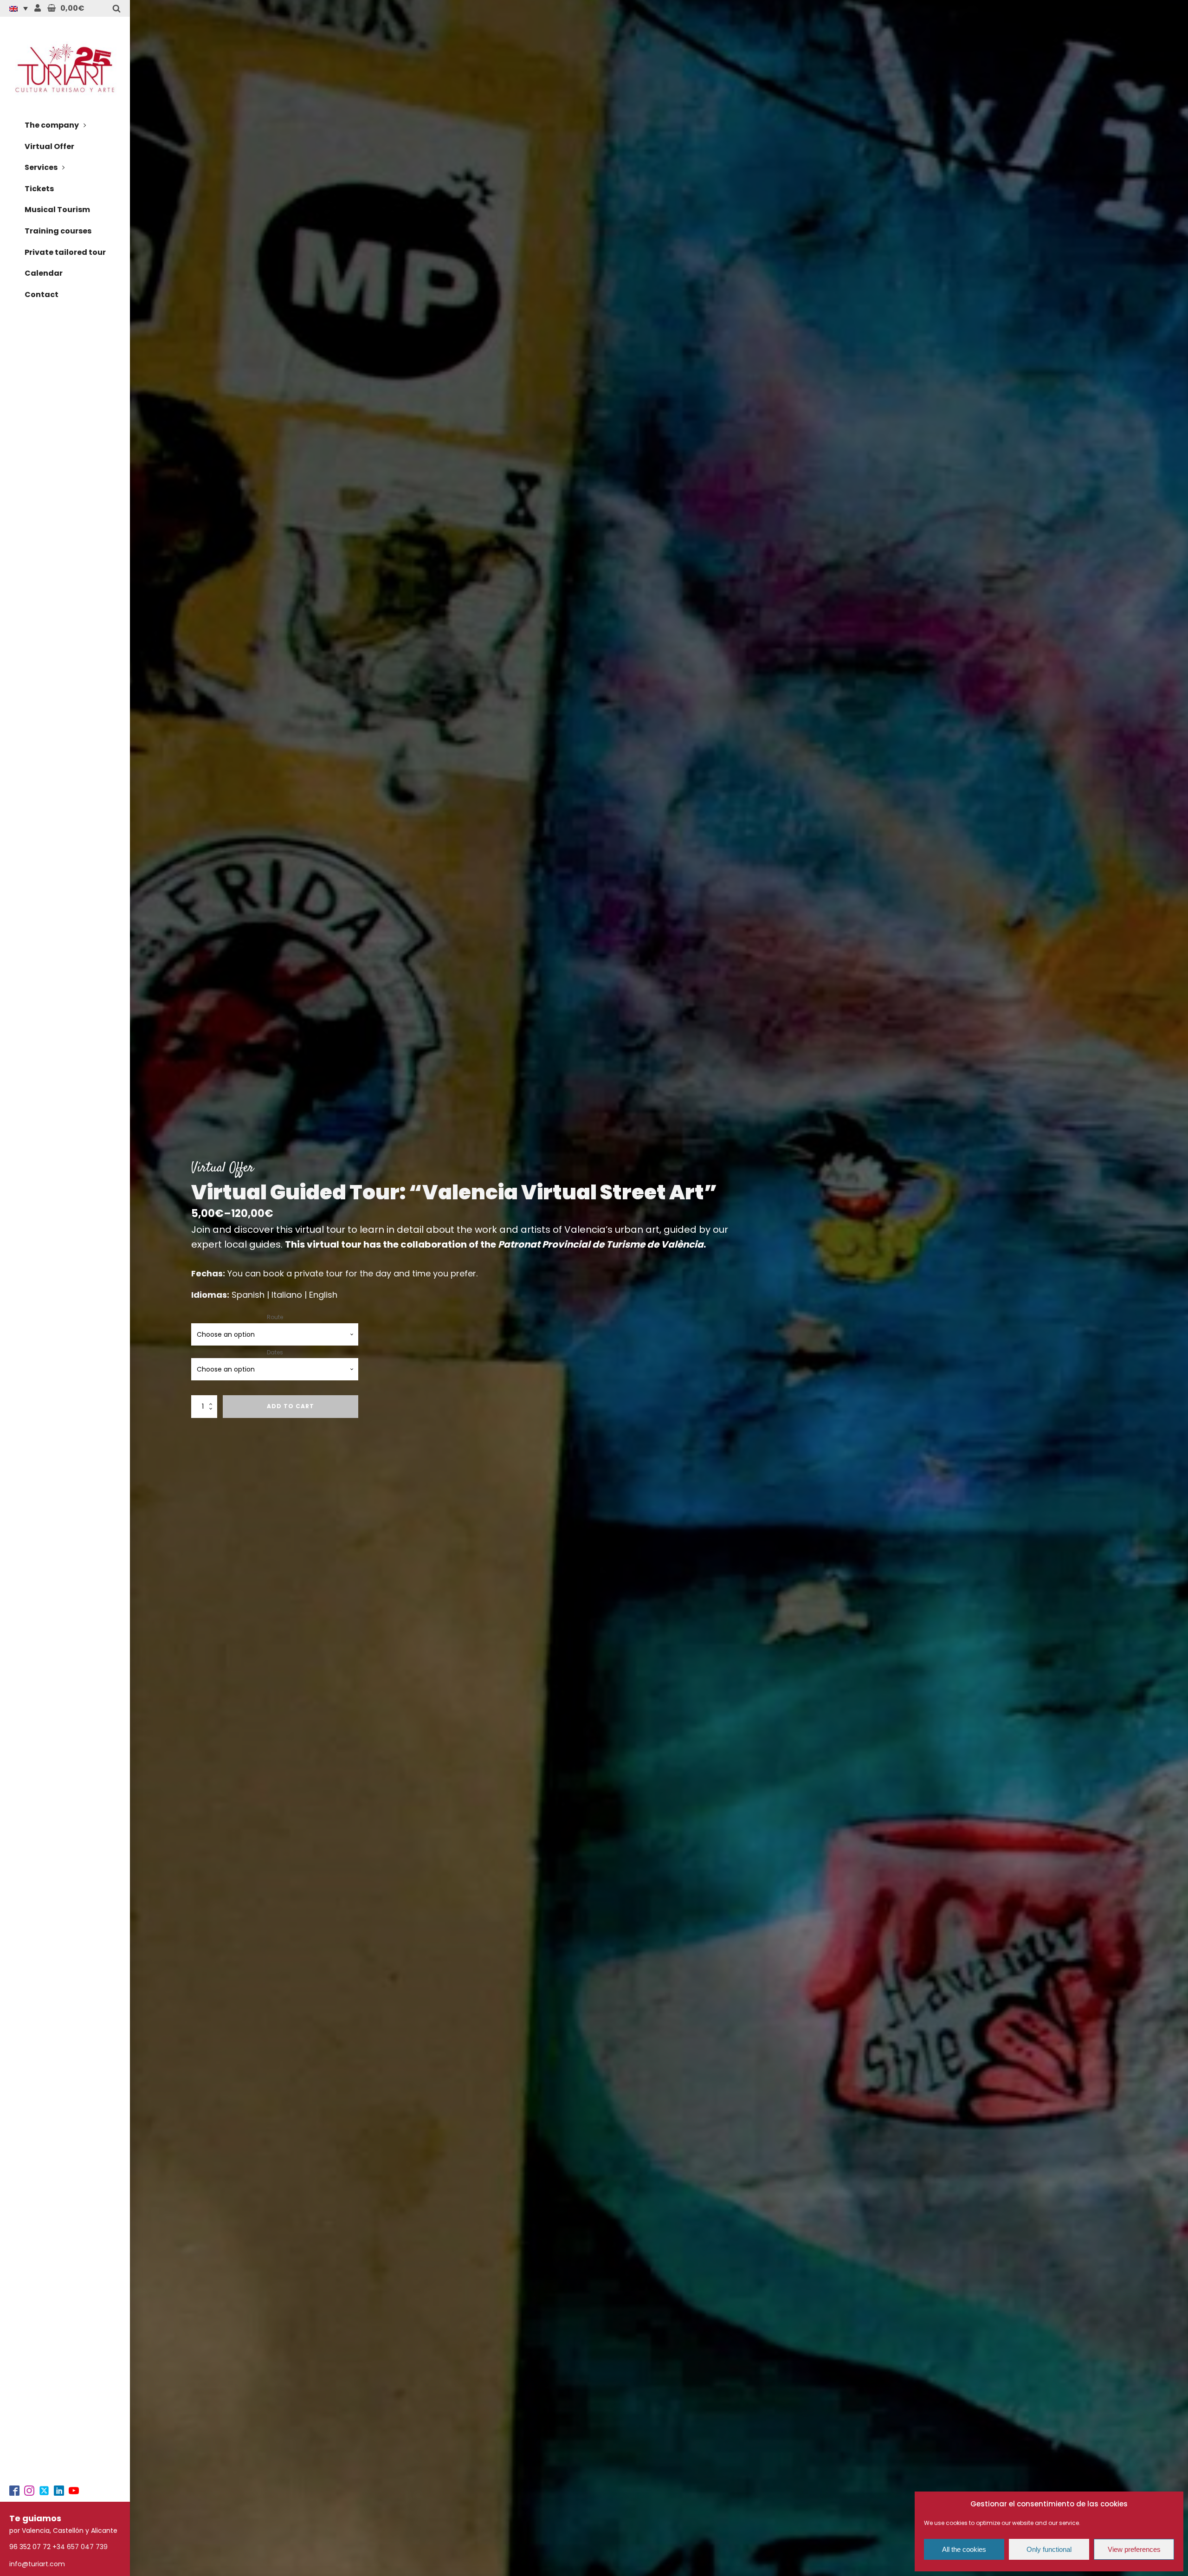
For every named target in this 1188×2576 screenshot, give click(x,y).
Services (41, 167)
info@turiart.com (37, 2564)
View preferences (1134, 2549)
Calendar (44, 273)
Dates (275, 1352)
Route (275, 1317)
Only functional (1049, 2549)
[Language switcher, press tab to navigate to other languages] (21, 8)
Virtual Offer (49, 146)
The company (52, 125)
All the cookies (964, 2549)
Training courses (58, 231)
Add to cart (291, 1406)
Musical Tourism (57, 210)
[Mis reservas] (38, 8)
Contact (42, 294)
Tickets (39, 189)
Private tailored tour (65, 252)
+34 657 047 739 (80, 2547)
